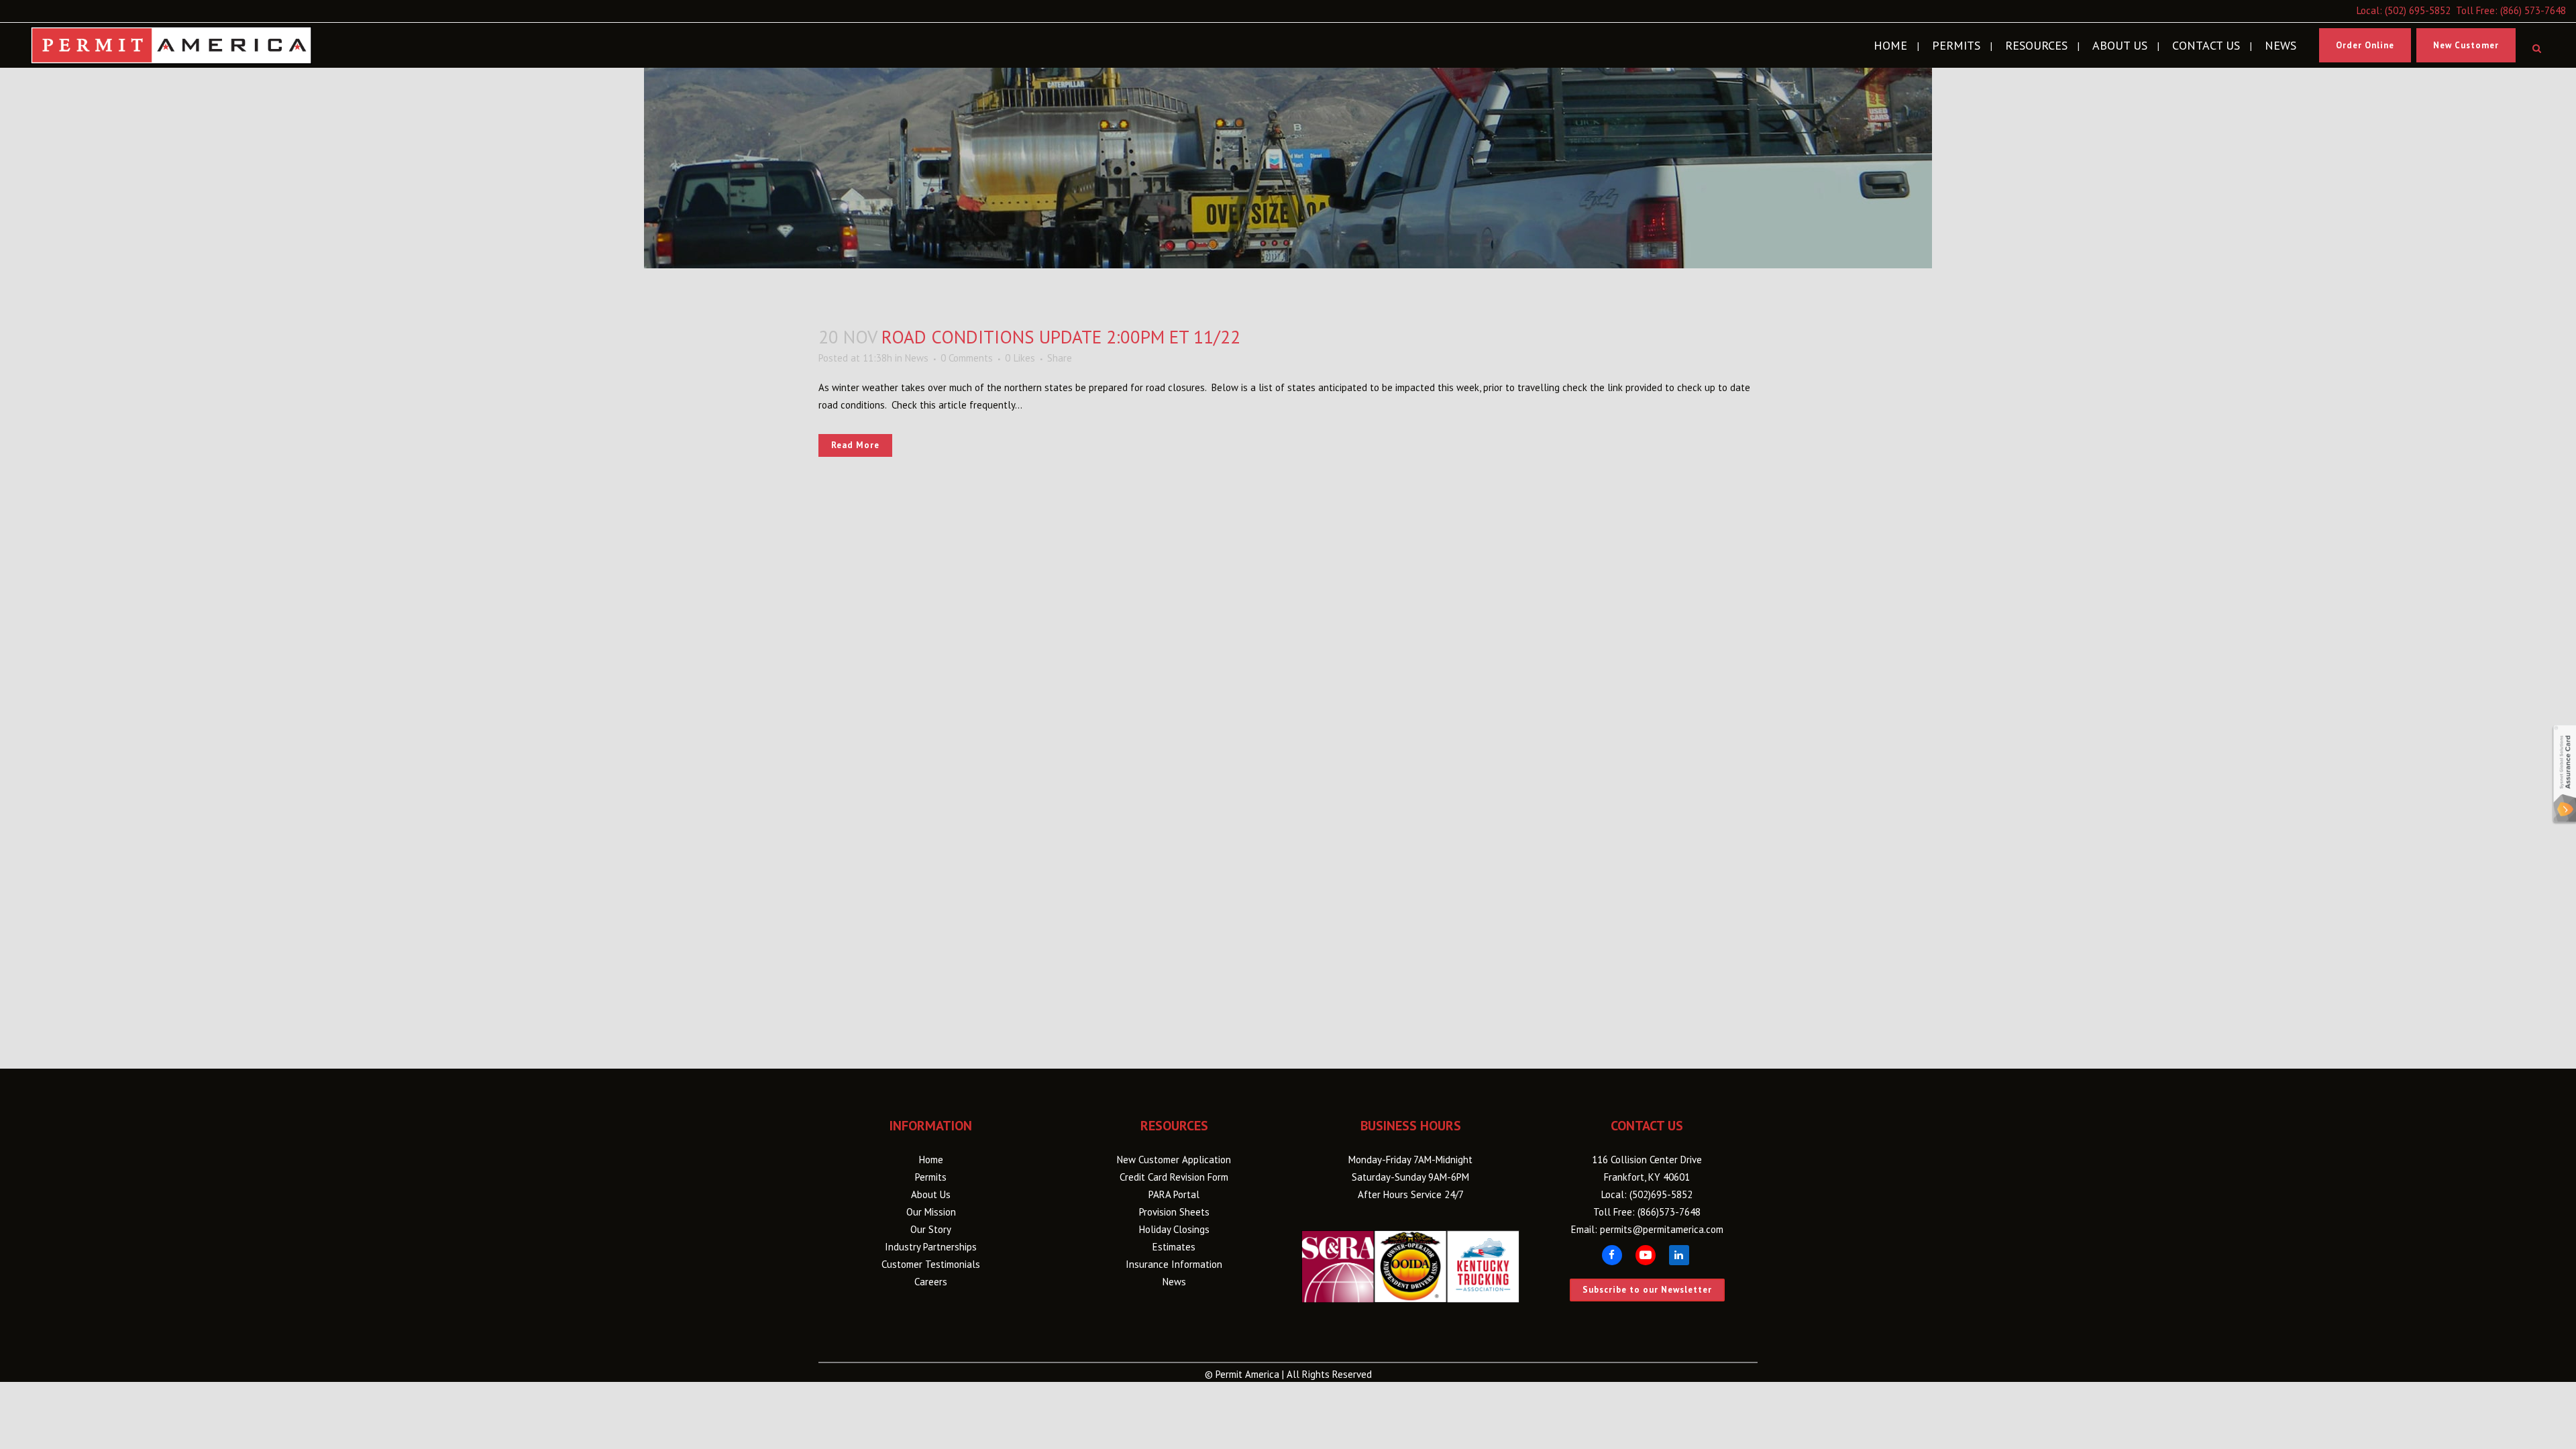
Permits (931, 1177)
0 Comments (967, 358)
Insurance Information (1174, 1264)
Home (931, 1160)
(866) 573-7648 (2533, 10)
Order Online (2365, 45)
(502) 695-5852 (2418, 10)
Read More (855, 445)
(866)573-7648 (1669, 1212)
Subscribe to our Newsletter (1647, 1290)
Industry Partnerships (931, 1247)
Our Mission (931, 1212)
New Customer (2466, 45)
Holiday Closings (1174, 1229)
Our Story (931, 1229)
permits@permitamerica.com (1662, 1229)
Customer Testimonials (931, 1264)
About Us (931, 1194)
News (917, 358)
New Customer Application (1174, 1160)
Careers (931, 1282)
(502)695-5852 (1661, 1194)
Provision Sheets (1174, 1212)
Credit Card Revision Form (1174, 1177)
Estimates (1174, 1247)
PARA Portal (1174, 1194)
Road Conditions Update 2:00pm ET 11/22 (1061, 337)
